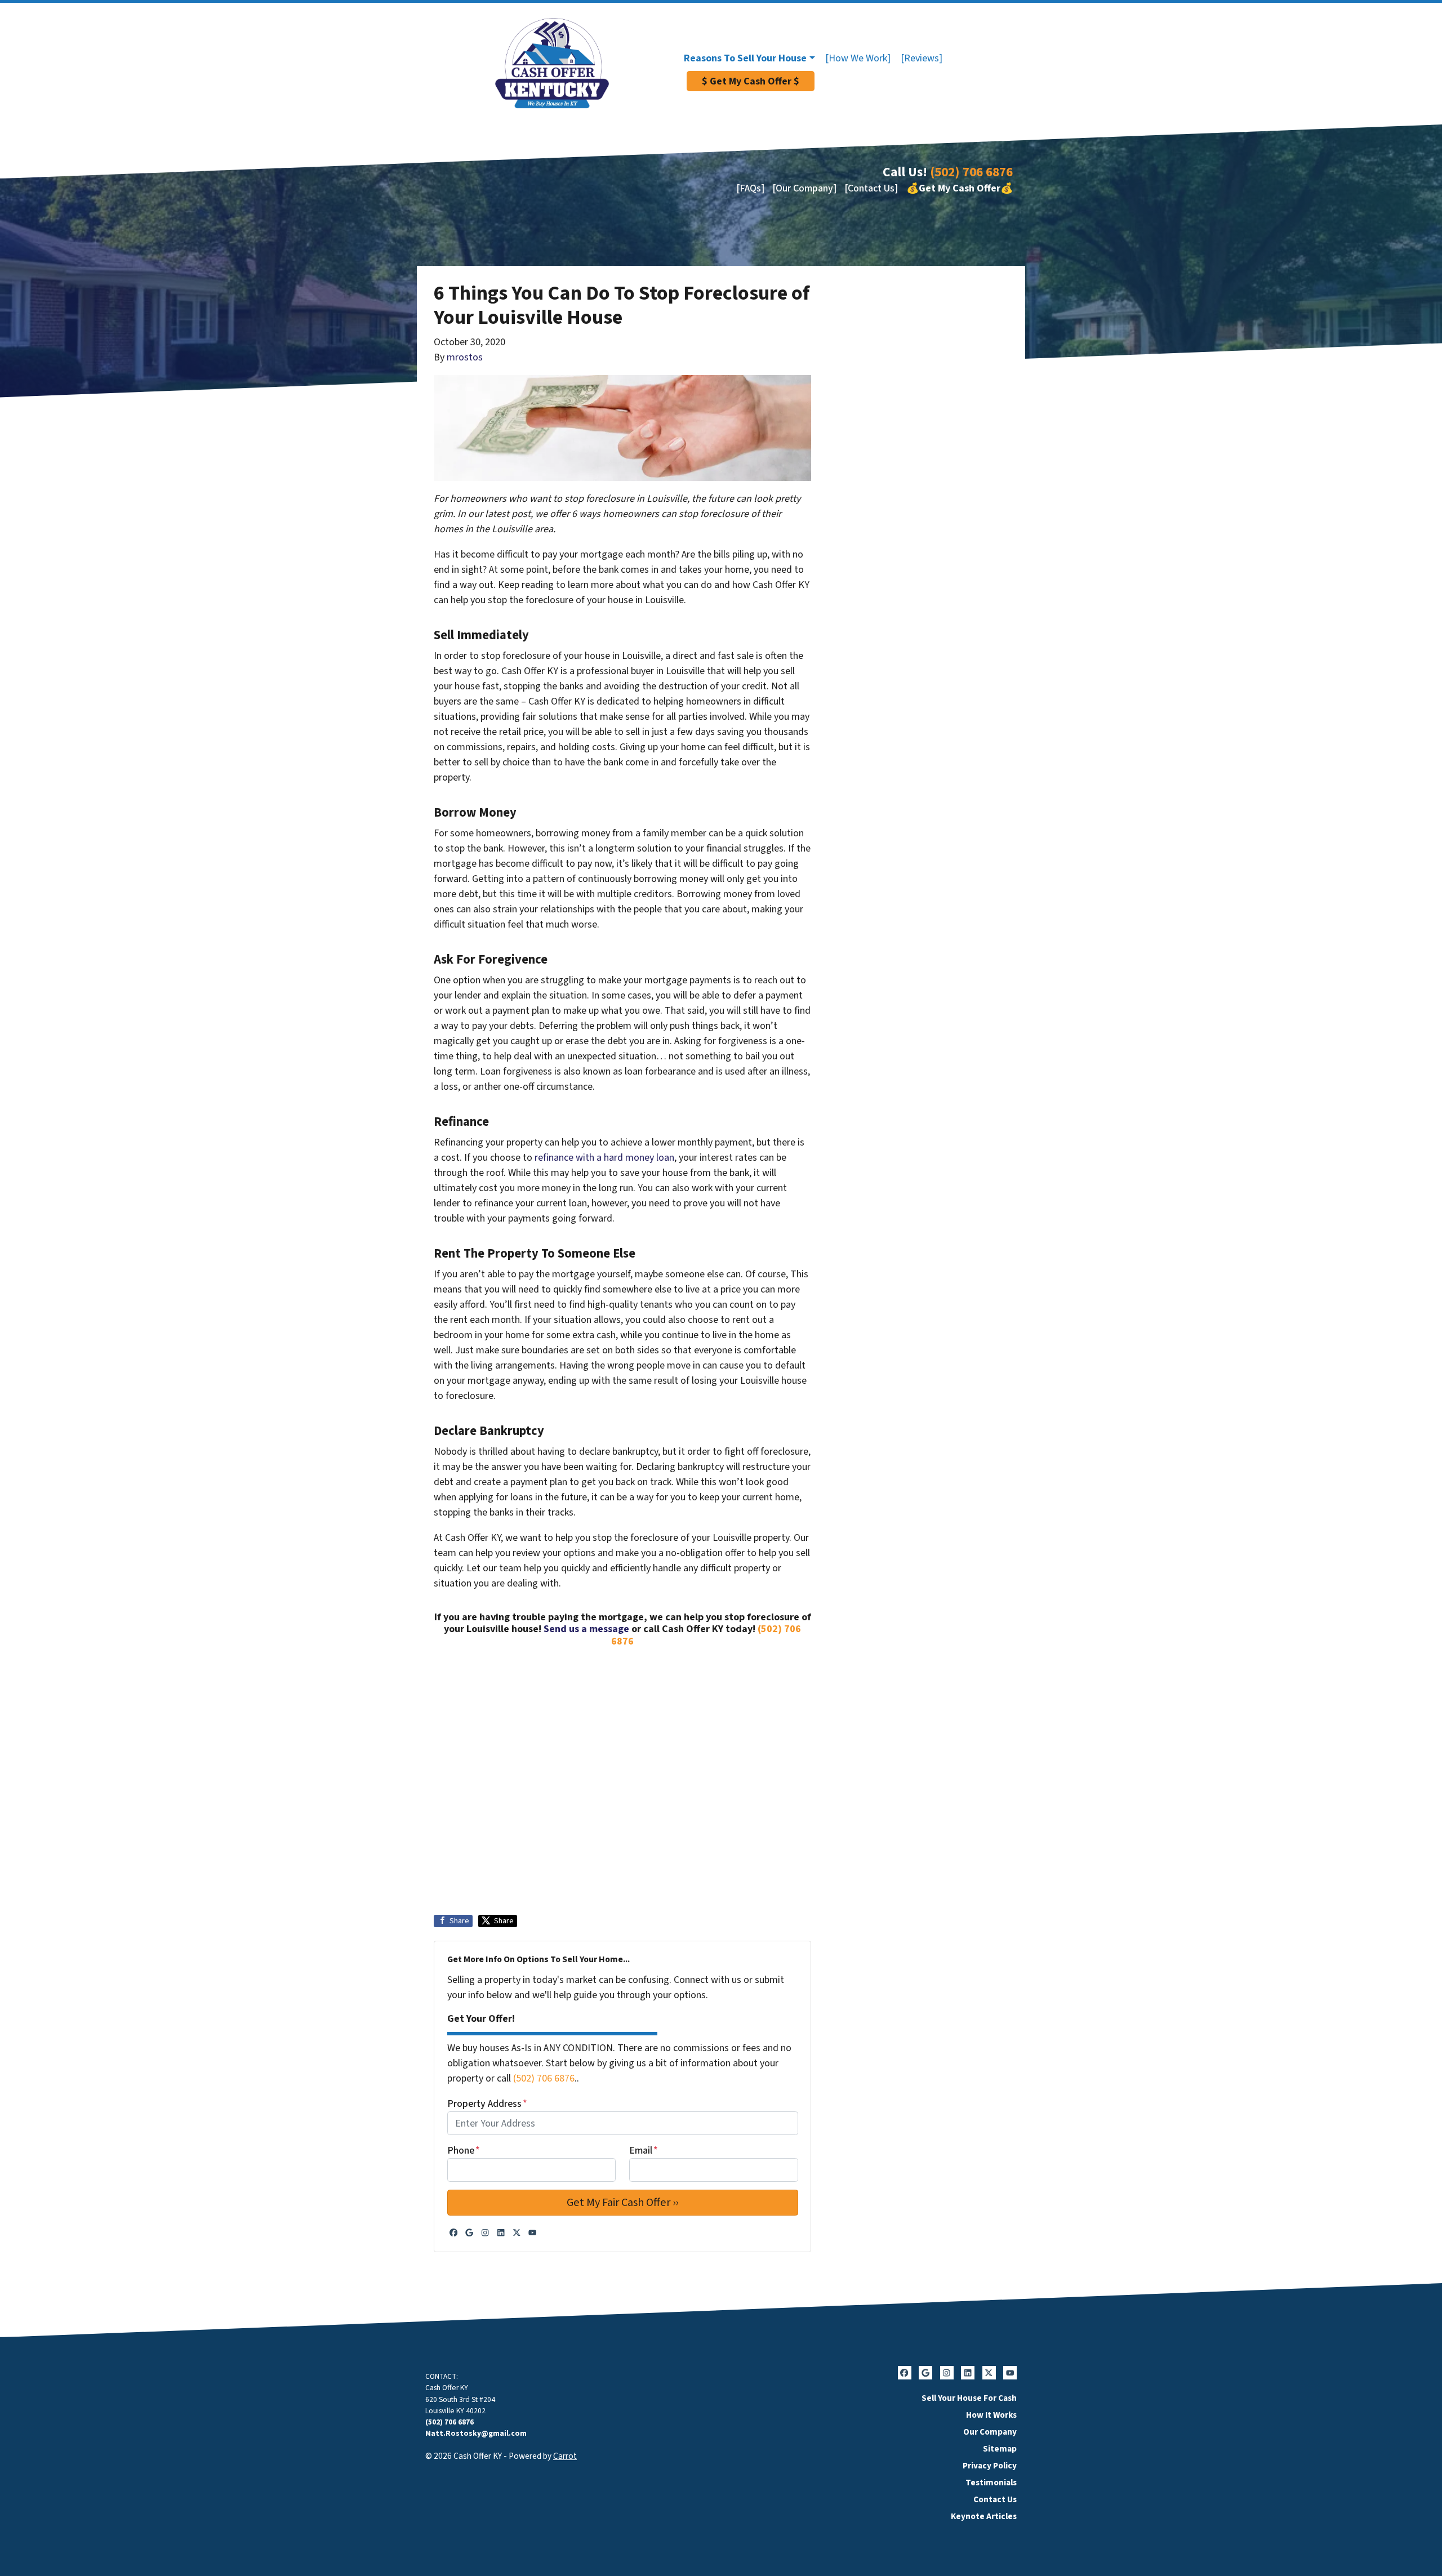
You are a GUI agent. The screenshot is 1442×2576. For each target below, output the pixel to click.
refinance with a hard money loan (604, 1158)
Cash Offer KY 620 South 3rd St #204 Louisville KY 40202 (460, 2399)
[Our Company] (804, 188)
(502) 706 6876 (971, 172)
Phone (464, 2151)
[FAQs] (750, 188)
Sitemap (1000, 2449)
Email (644, 2151)
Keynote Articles (984, 2516)
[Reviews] (922, 58)
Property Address (487, 2104)
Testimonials (991, 2483)
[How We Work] (858, 58)
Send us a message (586, 1629)
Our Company (990, 2432)
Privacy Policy (990, 2466)
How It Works (991, 2415)
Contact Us (995, 2499)
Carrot (565, 2456)
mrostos (465, 357)
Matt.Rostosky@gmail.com (476, 2433)
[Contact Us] (871, 188)
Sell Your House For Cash (969, 2398)
